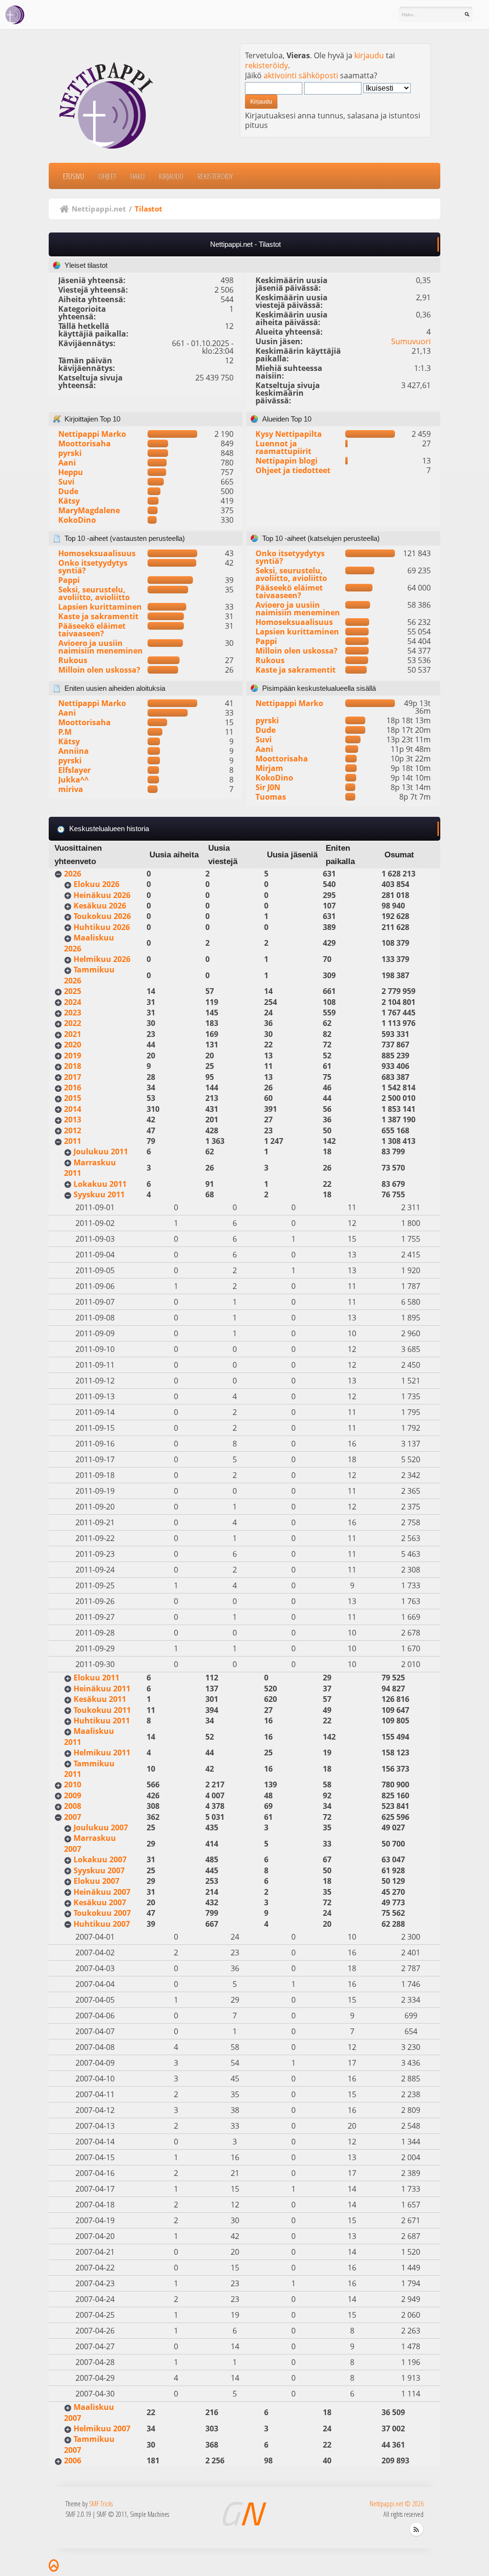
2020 (73, 1045)
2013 (73, 1119)
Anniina (74, 751)
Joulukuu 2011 (101, 1151)
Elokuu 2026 (96, 884)
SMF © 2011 (112, 2514)
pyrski (70, 453)
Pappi (69, 580)
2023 (73, 1013)
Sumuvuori (411, 341)
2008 (73, 1806)
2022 (73, 1023)
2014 (73, 1109)
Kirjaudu (171, 176)
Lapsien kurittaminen (100, 607)
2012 (73, 1130)
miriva (71, 789)
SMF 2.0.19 (78, 2514)
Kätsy (69, 501)
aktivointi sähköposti (301, 75)
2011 (73, 1141)
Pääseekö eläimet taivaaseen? (92, 630)
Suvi (66, 482)
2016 (73, 1087)
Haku (138, 176)
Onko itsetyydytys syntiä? (93, 567)
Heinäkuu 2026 (102, 895)
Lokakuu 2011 (100, 1184)
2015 (73, 1098)
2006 (73, 2460)
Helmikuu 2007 (102, 2428)
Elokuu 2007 (96, 1881)
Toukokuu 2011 (102, 1710)
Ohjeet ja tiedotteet (293, 470)
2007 (73, 1817)
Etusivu (74, 176)
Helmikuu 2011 (102, 1753)
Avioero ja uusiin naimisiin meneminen (101, 647)
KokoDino (77, 520)
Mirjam (269, 768)
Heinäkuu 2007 (102, 1892)
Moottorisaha (85, 443)
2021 (73, 1034)
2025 (73, 991)
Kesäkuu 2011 (100, 1699)
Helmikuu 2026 (102, 959)
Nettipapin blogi (287, 461)
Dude (68, 491)
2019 (73, 1056)
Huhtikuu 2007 (102, 1924)
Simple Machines (149, 2514)
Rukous (73, 660)
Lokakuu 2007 (100, 1859)
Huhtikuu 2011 (102, 1721)
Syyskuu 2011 (99, 1194)
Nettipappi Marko (92, 434)
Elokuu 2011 (96, 1678)
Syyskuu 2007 (99, 1870)
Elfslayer (74, 770)
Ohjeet (107, 176)
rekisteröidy (266, 65)
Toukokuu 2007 (102, 1913)
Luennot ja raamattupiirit (283, 447)
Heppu (71, 472)
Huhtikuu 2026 (102, 927)
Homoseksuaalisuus (97, 553)
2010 (73, 1784)
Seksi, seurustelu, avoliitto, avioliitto (94, 593)
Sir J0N (268, 787)
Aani (67, 463)
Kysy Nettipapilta (289, 434)
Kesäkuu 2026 (100, 906)
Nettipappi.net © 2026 (397, 2504)
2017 (73, 1077)
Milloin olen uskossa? (99, 670)
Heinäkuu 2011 (102, 1689)
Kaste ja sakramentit (98, 616)
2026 (73, 874)
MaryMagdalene (89, 510)
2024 (73, 1002)
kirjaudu (369, 55)
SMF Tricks (101, 2504)
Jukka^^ (74, 780)
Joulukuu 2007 (101, 1827)
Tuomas (271, 797)
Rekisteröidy (215, 176)
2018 (73, 1066)
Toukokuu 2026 (102, 916)
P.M (65, 732)
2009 (73, 1795)
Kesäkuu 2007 (100, 1902)
